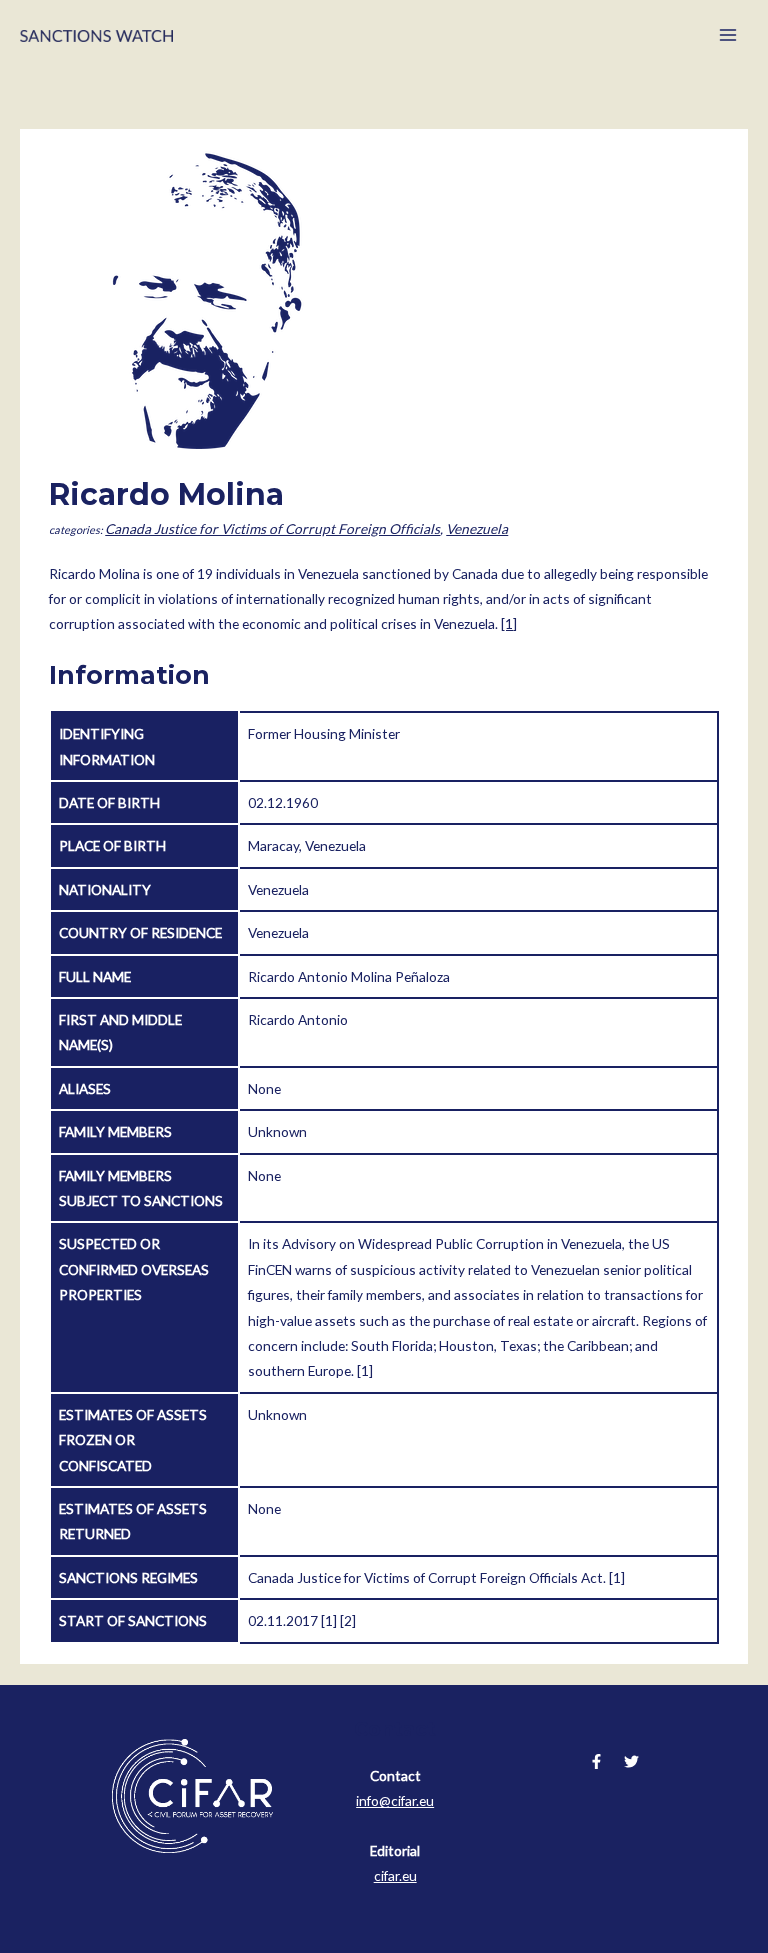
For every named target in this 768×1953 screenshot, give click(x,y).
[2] (348, 1620)
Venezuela (477, 528)
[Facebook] (596, 1761)
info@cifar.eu (395, 1800)
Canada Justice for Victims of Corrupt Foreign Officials (272, 528)
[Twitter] (631, 1761)
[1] (509, 623)
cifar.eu (395, 1875)
